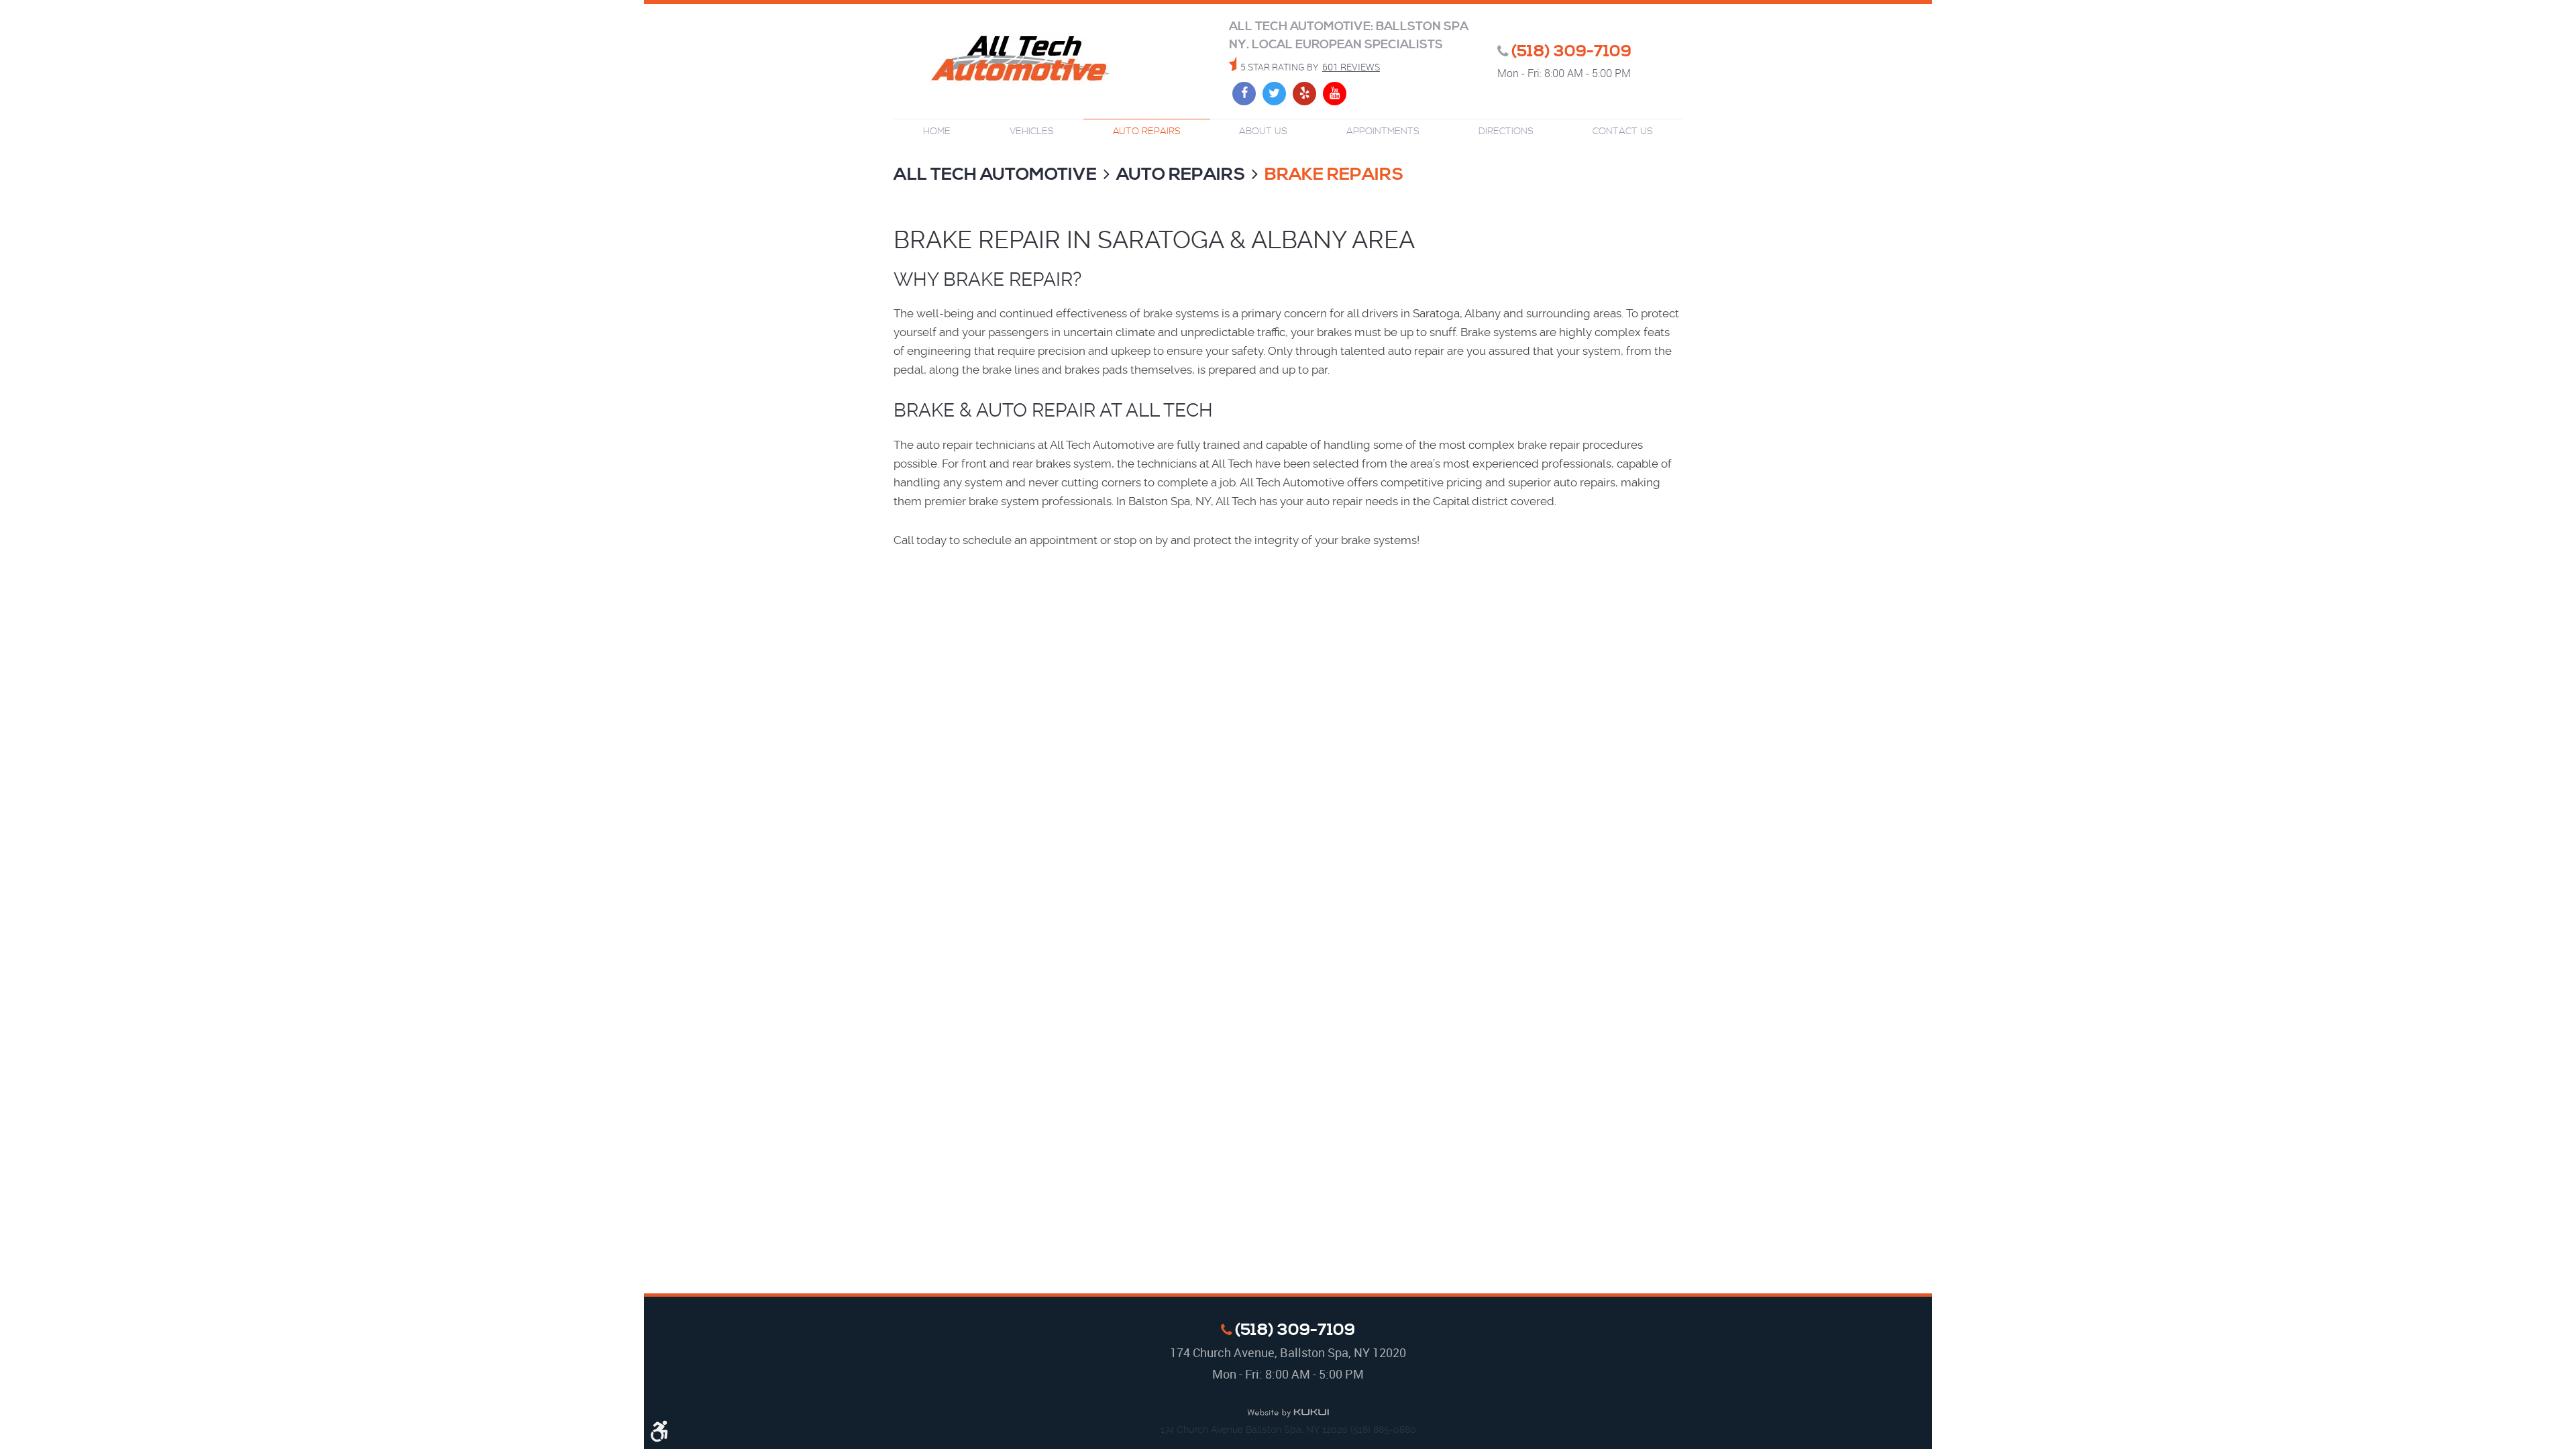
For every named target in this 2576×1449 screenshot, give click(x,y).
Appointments (1383, 131)
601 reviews (1351, 67)
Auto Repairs (1147, 131)
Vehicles (1032, 131)
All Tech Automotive (995, 175)
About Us (1263, 131)
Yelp (1304, 94)
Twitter (1274, 94)
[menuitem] (937, 132)
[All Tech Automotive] (1020, 60)
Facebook (1244, 94)
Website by (1288, 1413)
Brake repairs (1334, 175)
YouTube (1335, 94)
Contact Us (1623, 131)
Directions (1506, 131)
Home (937, 131)
